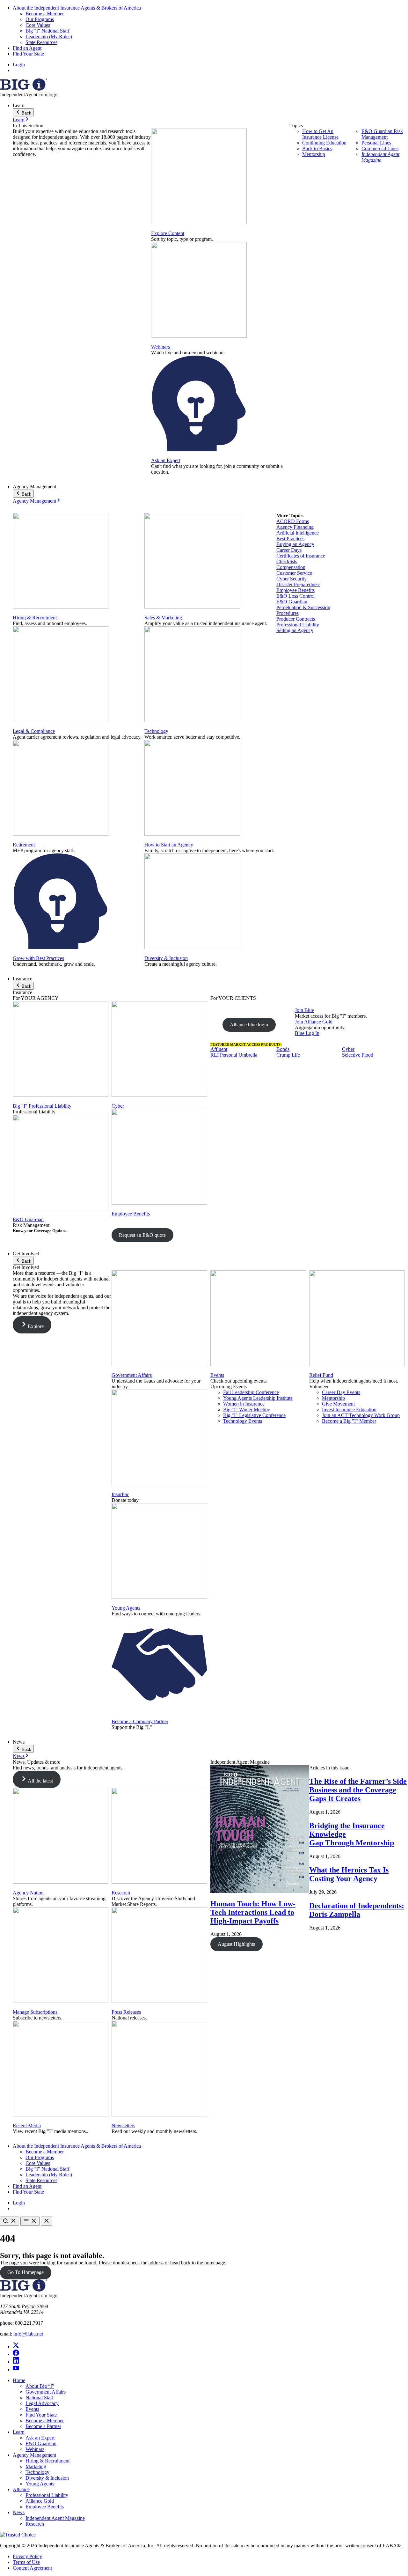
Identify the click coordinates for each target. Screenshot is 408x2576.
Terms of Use (26, 2562)
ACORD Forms (293, 521)
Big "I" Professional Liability (42, 1106)
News (19, 1756)
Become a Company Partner (140, 1721)
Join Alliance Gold (314, 1022)
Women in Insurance (244, 1404)
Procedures (288, 613)
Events (217, 1375)
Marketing (36, 2466)
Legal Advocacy (42, 2403)
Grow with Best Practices (38, 958)
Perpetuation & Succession (303, 607)
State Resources (41, 42)
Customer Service (294, 573)
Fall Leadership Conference (251, 1392)
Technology (156, 731)
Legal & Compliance (34, 731)
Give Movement (338, 1404)
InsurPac (120, 1494)
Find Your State (28, 54)
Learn (19, 120)
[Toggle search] (10, 2221)
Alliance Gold (40, 2501)
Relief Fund (321, 1375)
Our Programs (40, 19)
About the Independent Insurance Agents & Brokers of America (77, 8)
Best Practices (290, 539)
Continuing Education (324, 143)
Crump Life (288, 1055)
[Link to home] (24, 89)
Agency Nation (28, 1893)
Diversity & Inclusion (166, 958)
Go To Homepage (25, 2272)
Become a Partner (43, 2426)
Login (19, 65)
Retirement (24, 845)
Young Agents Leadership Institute (258, 1398)
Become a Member (45, 14)
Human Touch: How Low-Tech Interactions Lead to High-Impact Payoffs (253, 1912)
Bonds (283, 1049)
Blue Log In (307, 1033)
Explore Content (168, 233)
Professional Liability (298, 625)
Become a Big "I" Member (349, 1421)
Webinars (160, 347)
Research (121, 1893)
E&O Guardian (292, 602)
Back (26, 113)
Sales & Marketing (163, 618)
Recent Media (27, 2126)
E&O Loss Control (295, 596)
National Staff (40, 2398)
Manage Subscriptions (35, 2012)
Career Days (289, 550)
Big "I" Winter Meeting (247, 1410)
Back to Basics (317, 148)
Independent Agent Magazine (380, 157)
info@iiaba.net (28, 2334)
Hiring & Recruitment (35, 618)
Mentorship (314, 154)
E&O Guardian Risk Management (382, 134)
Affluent (219, 1049)
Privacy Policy (27, 2556)
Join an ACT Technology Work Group (361, 1415)
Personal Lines (376, 143)
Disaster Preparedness (298, 584)
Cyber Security (291, 579)
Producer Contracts (296, 619)
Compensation (291, 567)
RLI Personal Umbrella (234, 1055)
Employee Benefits (295, 590)
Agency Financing (295, 527)
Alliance (21, 2489)
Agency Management (34, 501)
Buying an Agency (295, 544)
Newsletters (123, 2126)
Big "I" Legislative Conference (254, 1415)
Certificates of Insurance (301, 556)
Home (19, 2380)
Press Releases (126, 2012)
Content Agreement (32, 2568)
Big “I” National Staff (47, 31)
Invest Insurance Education (349, 1410)
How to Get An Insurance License (320, 134)
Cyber (118, 1106)
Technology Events (243, 1421)
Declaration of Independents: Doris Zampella (357, 1910)
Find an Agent (27, 48)
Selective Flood (358, 1055)
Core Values (38, 25)
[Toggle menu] (30, 2221)
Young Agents (126, 1608)
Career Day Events (341, 1392)
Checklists (287, 561)
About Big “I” (40, 2386)
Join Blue (304, 1010)
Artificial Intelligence (298, 533)
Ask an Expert (166, 460)
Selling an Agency (295, 630)
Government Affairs (132, 1375)
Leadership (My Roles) (49, 37)
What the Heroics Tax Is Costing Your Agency (349, 1874)
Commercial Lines (380, 148)
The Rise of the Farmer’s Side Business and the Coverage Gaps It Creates (358, 1790)
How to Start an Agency (169, 845)
